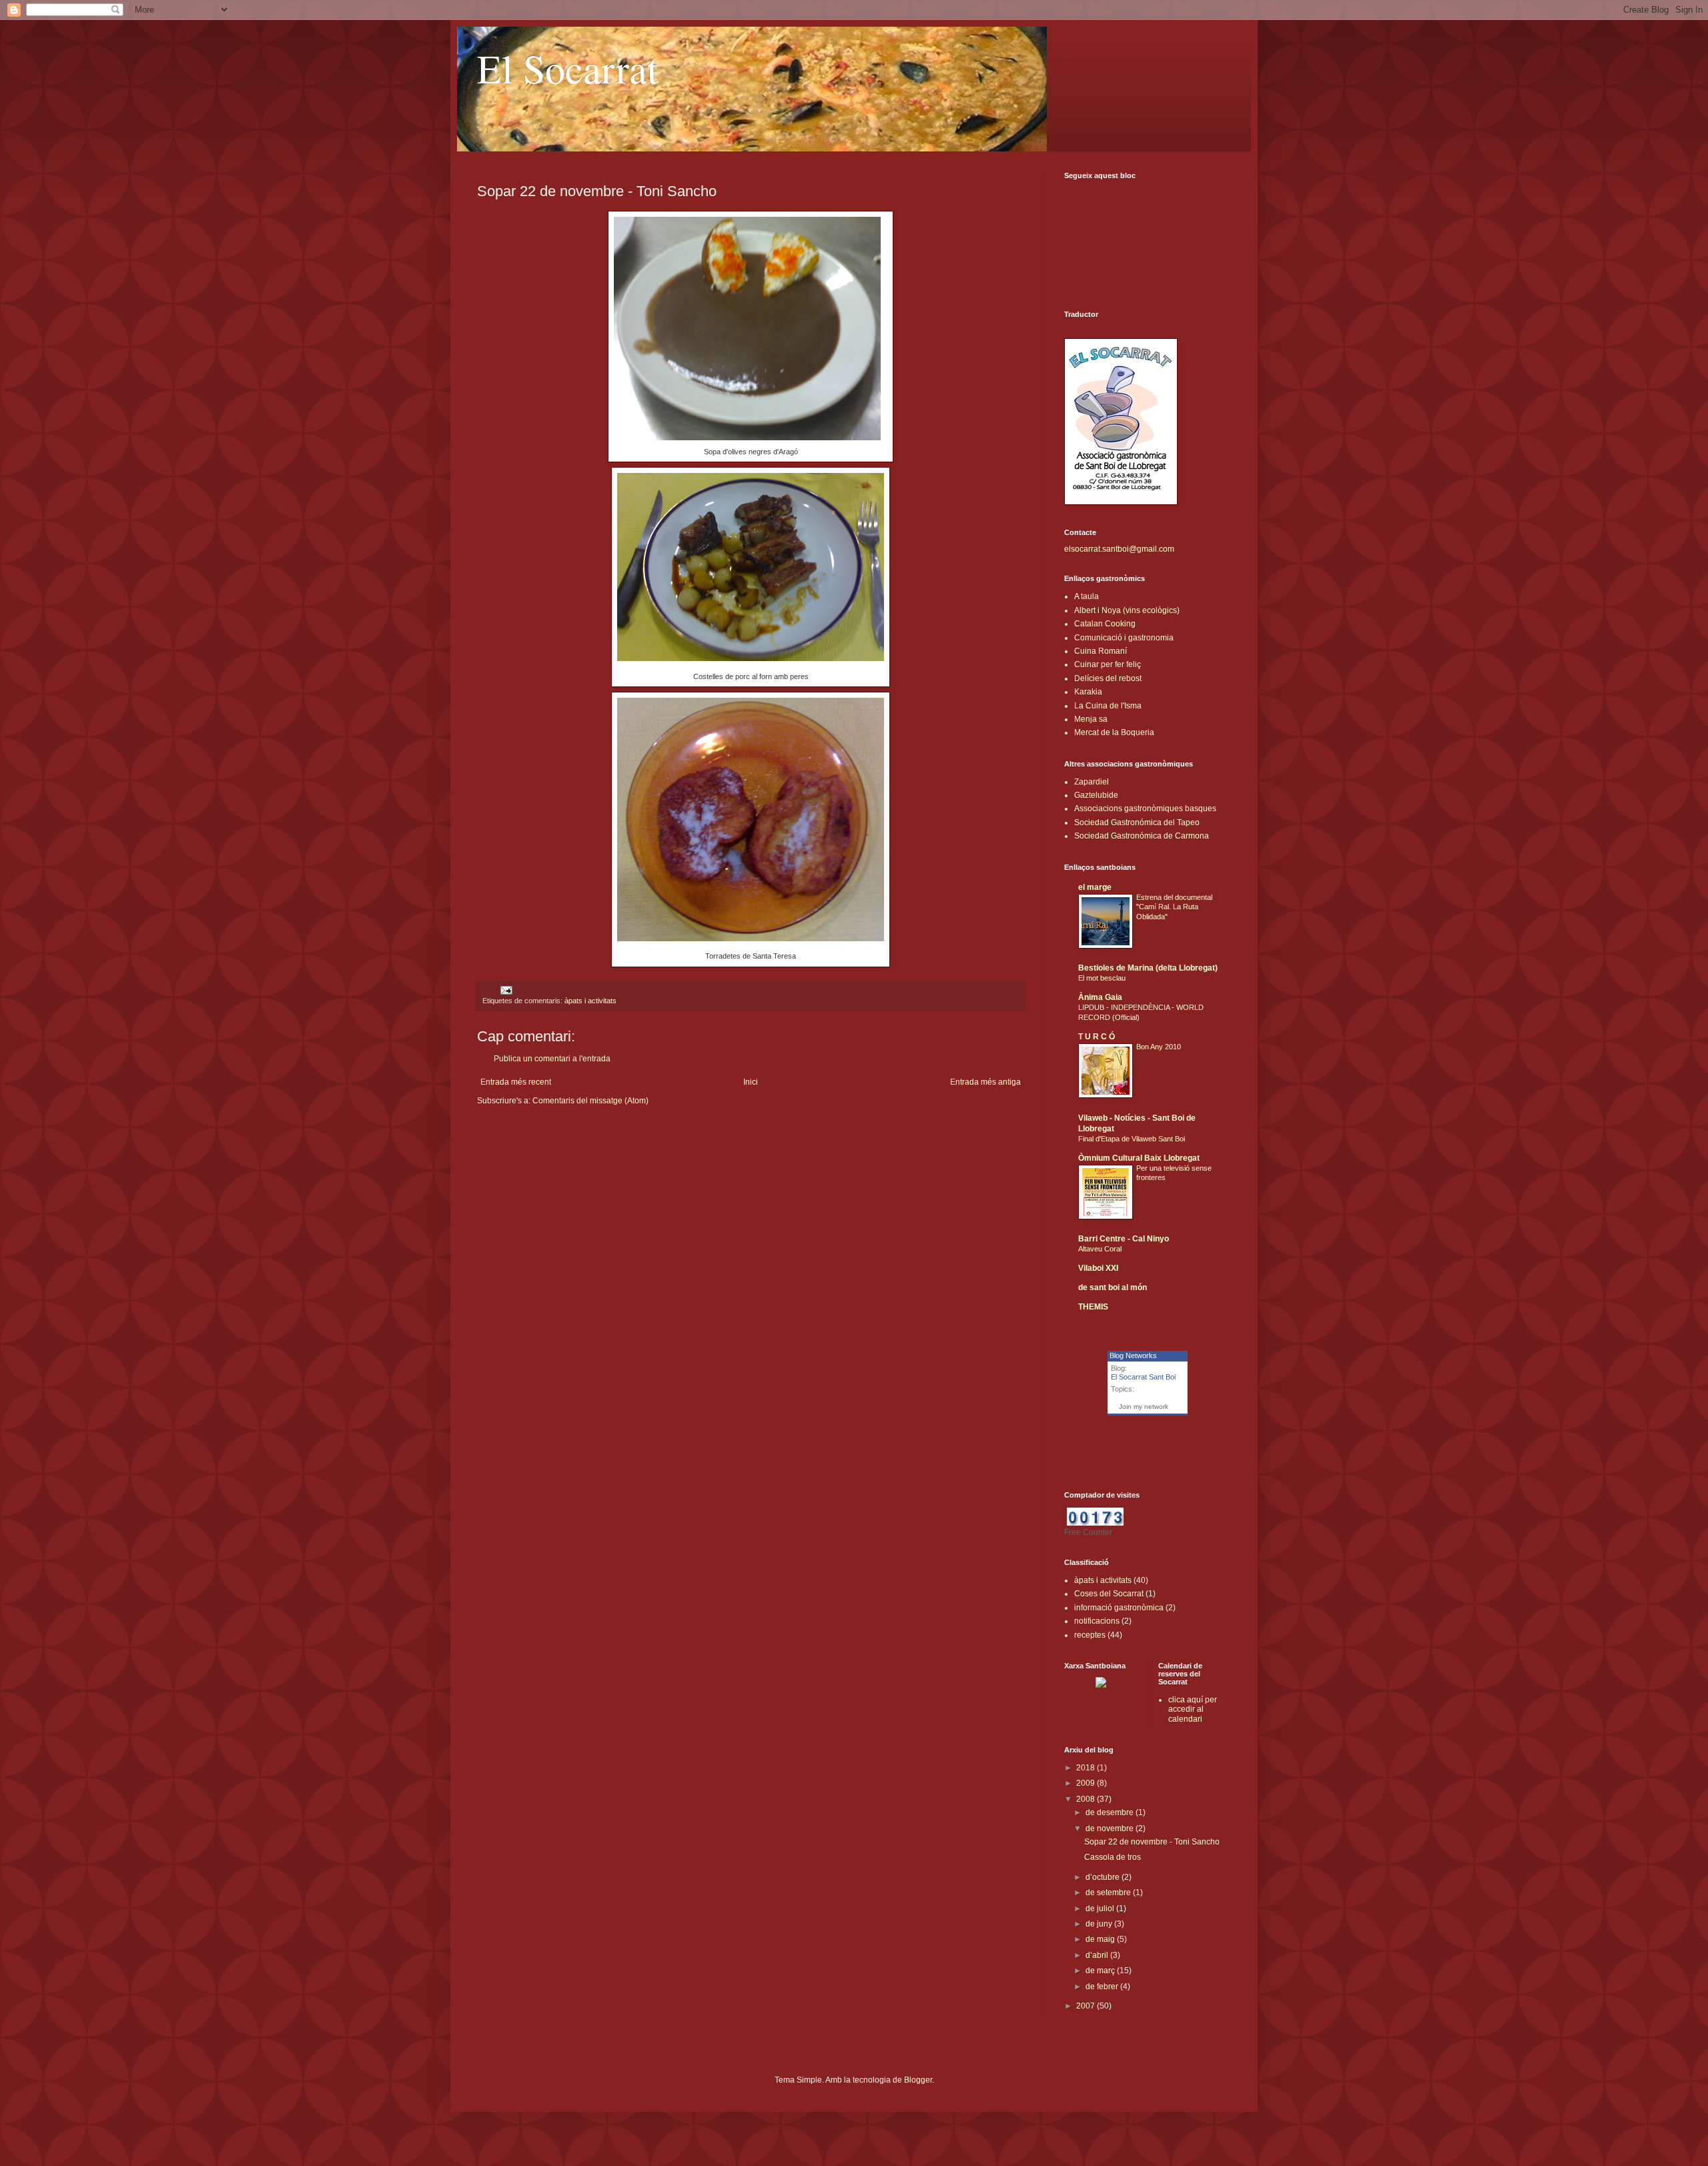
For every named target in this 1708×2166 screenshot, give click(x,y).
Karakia (1088, 692)
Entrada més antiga (985, 1082)
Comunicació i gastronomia (1124, 638)
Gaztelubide (1096, 795)
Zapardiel (1092, 782)
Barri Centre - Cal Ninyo (1124, 1239)
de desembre (1111, 1812)
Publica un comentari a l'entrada (552, 1059)
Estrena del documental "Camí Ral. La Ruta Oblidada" (1174, 907)
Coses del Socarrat (1109, 1594)
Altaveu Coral (1100, 1249)
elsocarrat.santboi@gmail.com (1119, 549)
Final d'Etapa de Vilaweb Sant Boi (1132, 1139)
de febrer (1103, 1987)
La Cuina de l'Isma (1108, 706)
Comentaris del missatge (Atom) (590, 1101)
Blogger (918, 2080)
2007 (1087, 2006)
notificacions (1097, 1621)
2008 (1087, 1799)
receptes (1090, 1635)
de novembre (1111, 1828)
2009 (1087, 1783)
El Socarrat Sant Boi (1143, 1377)
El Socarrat (568, 68)
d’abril (1098, 1955)
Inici (751, 1082)
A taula (1087, 596)
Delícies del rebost (1108, 678)
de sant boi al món (1113, 1287)
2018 (1087, 1768)
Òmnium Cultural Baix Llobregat (1139, 1158)
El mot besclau (1102, 978)
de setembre (1109, 1892)
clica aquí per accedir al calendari (1193, 1709)
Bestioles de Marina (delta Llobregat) (1148, 968)
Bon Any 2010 (1159, 1047)
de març (1101, 1971)
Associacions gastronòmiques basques (1145, 808)
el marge (1095, 887)
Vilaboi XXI (1098, 1268)
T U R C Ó (1097, 1037)
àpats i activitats (590, 1001)
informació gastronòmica (1119, 1608)
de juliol (1101, 1909)
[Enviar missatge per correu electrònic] (506, 989)
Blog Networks (1133, 1356)
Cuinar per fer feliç (1108, 664)
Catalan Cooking (1105, 624)
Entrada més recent (516, 1082)
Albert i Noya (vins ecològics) (1127, 610)
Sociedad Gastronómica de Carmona (1142, 836)
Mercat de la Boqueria (1114, 732)
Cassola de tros (1113, 1857)
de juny (1100, 1924)
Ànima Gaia (1100, 997)
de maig (1101, 1939)
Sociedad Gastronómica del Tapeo (1137, 823)
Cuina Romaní (1101, 651)
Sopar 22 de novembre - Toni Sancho (1152, 1842)
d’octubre (1104, 1877)
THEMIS (1093, 1307)
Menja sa (1091, 719)
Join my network (1144, 1407)
